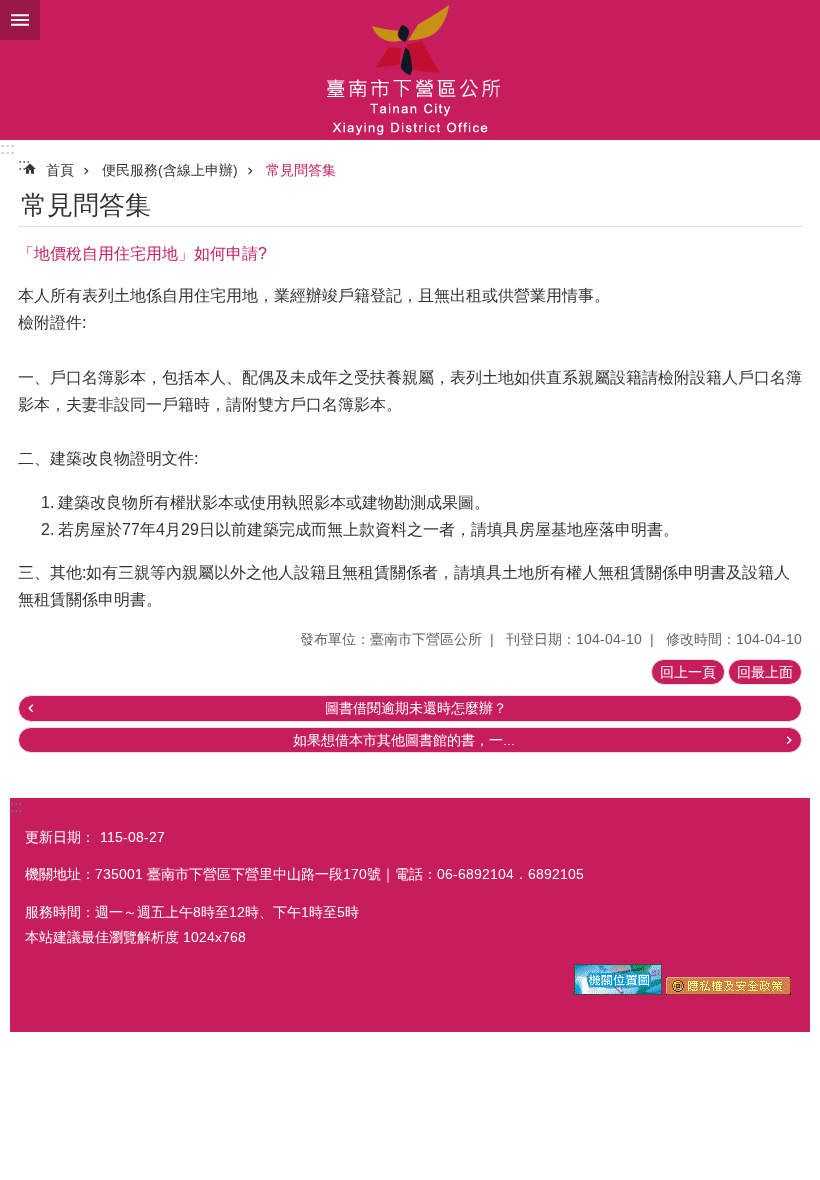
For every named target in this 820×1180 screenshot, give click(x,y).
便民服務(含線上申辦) (170, 170)
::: (7, 148)
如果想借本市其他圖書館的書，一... (404, 740)
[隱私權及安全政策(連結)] (728, 990)
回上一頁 (688, 672)
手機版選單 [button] (20, 20)
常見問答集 (301, 170)
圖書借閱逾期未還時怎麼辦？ (416, 708)
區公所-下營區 (410, 70)
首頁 (60, 170)
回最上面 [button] (765, 672)
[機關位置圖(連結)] (618, 990)
